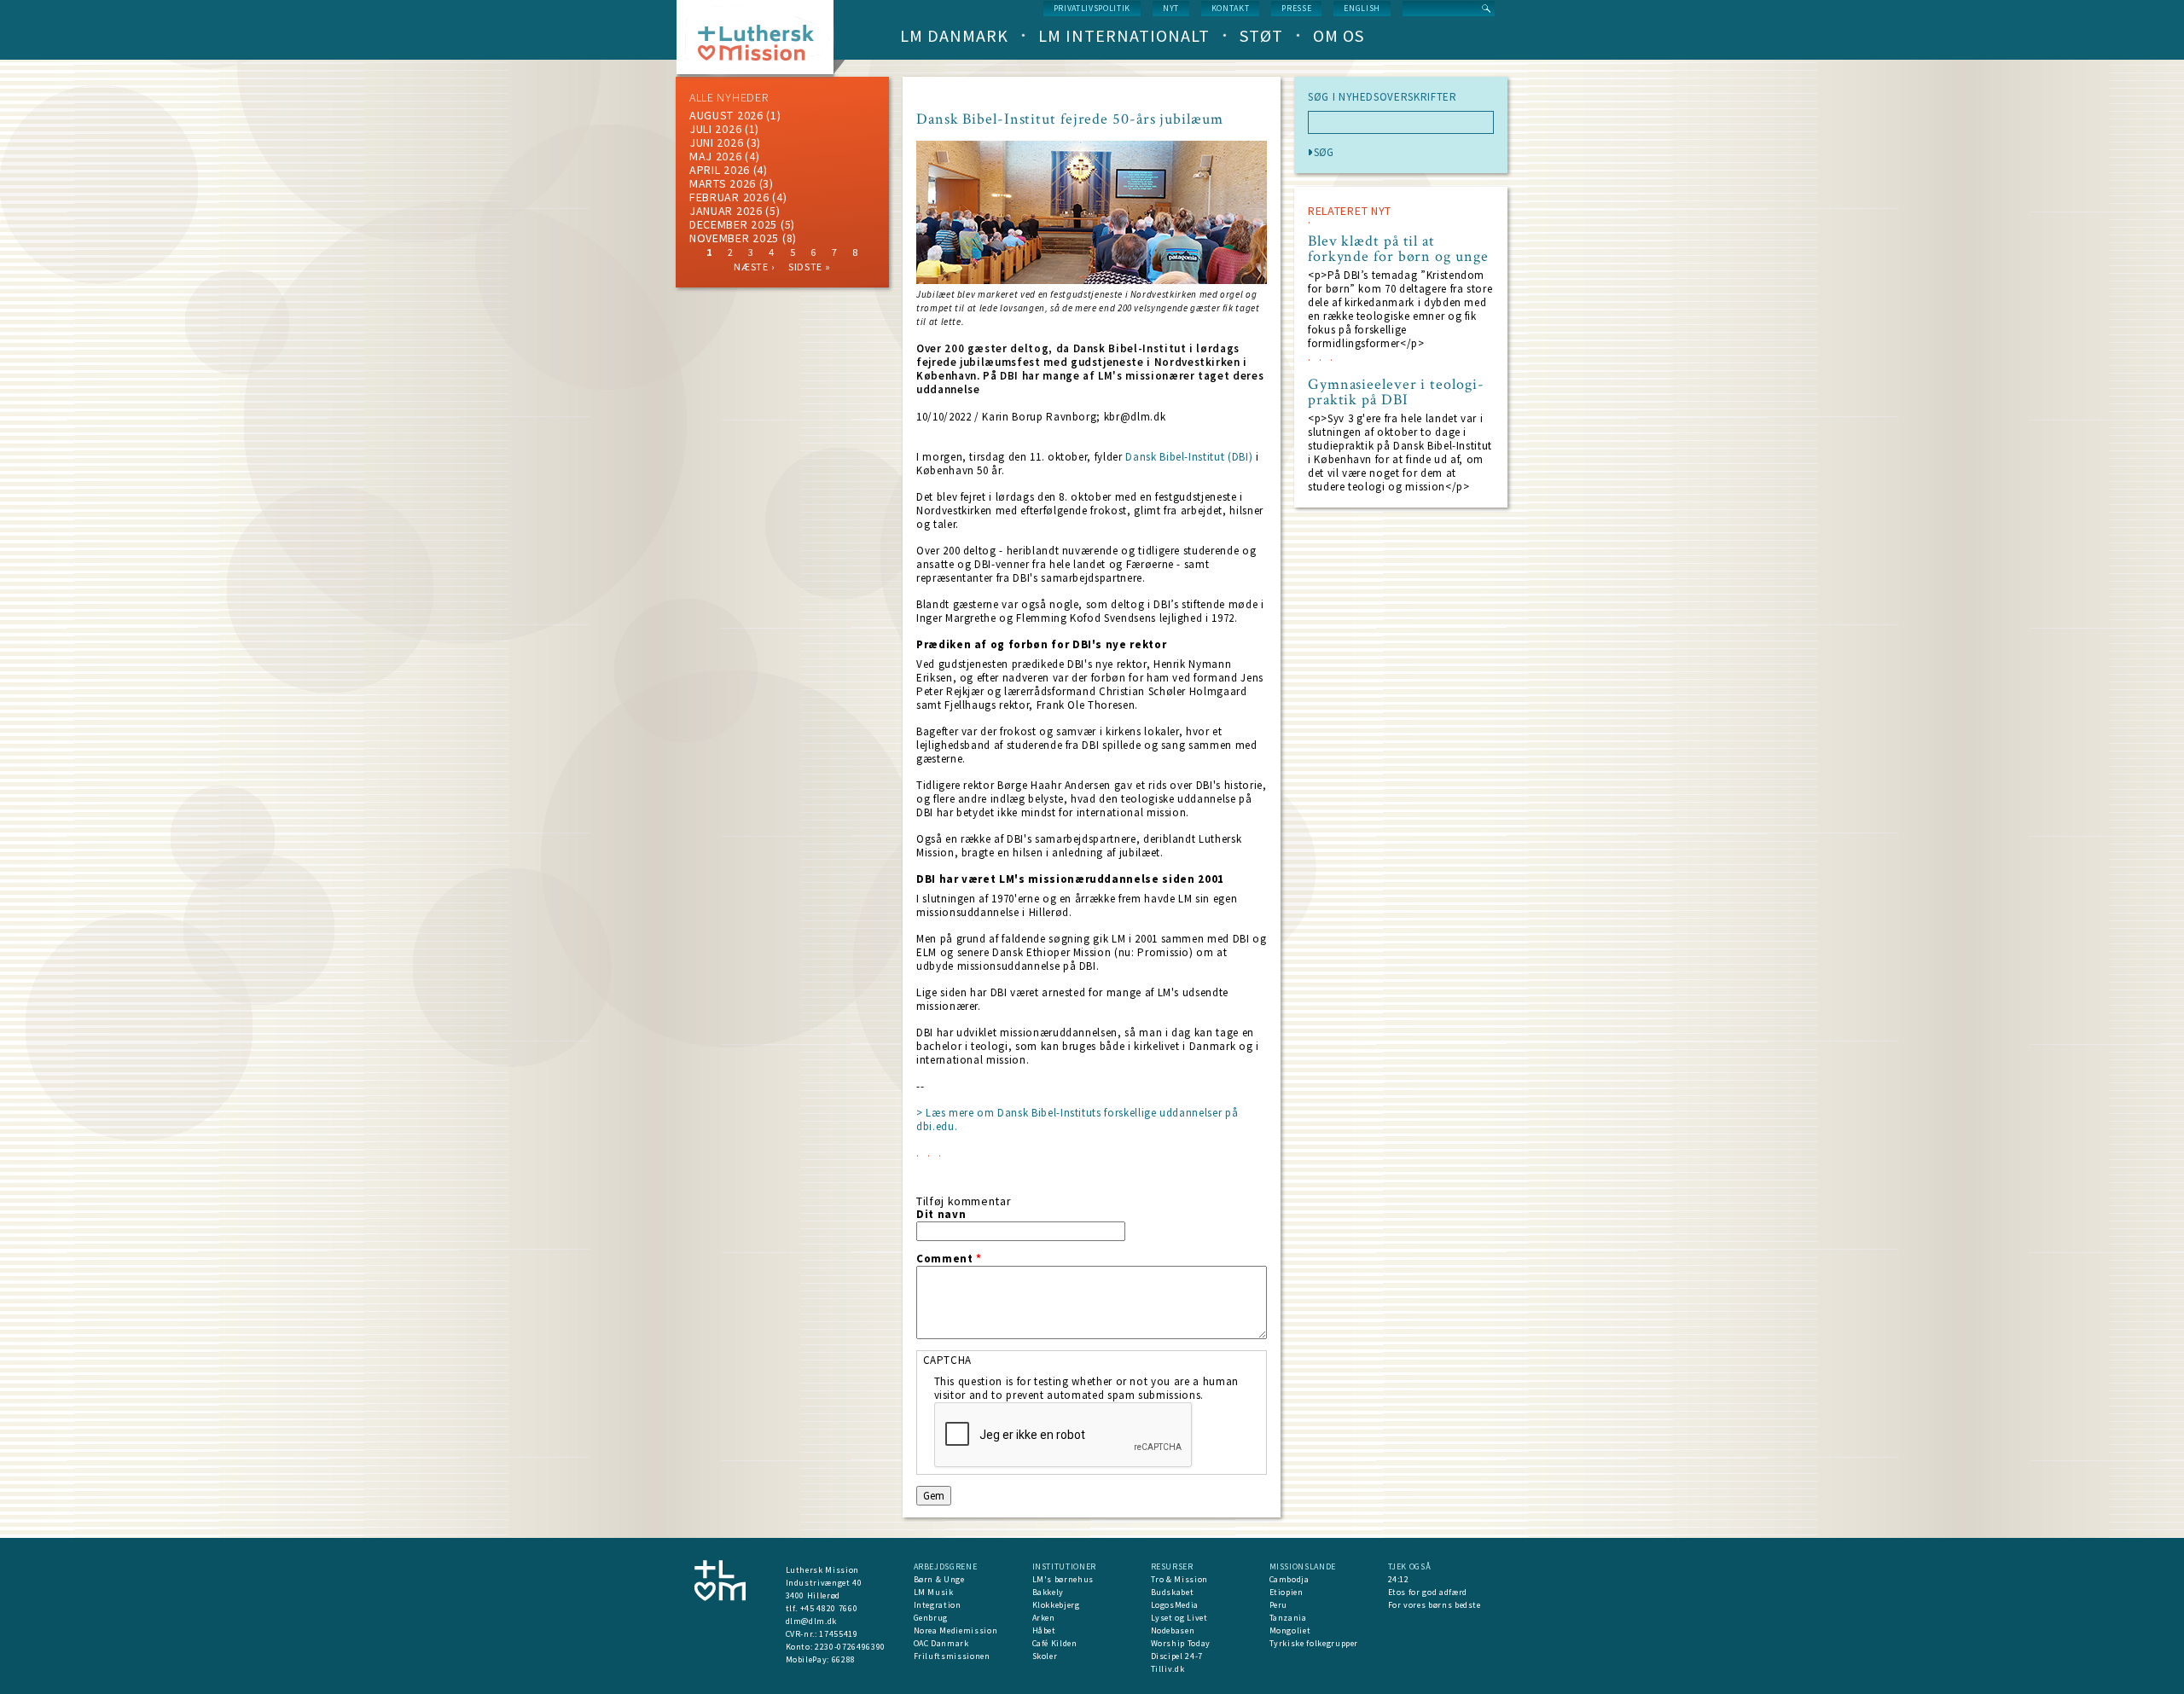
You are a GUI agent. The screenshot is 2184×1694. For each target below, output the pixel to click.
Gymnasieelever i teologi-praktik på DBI (1396, 392)
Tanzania (1288, 1618)
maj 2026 (716, 156)
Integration (938, 1605)
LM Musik (934, 1592)
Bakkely (1048, 1592)
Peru (1279, 1605)
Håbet (1044, 1630)
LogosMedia (1175, 1605)
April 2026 (720, 170)
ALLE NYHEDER (729, 97)
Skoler (1045, 1656)
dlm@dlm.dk (812, 1621)
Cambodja (1289, 1579)
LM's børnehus (1063, 1579)
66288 (844, 1659)
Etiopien (1287, 1592)
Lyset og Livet (1179, 1618)
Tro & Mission (1179, 1579)
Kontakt (1231, 8)
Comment (949, 1259)
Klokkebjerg (1056, 1605)
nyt (1171, 8)
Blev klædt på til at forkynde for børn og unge (1398, 249)
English (1362, 8)
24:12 (1399, 1579)
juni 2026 (716, 142)
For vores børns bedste (1435, 1605)
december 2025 (733, 224)
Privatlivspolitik (1092, 8)
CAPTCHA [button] (948, 1360)
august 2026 (726, 115)
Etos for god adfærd (1428, 1592)
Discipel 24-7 (1177, 1656)
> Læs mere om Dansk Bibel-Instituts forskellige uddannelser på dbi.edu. (1077, 1120)
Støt (1261, 35)
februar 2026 (729, 197)
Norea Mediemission (956, 1630)
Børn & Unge (939, 1579)
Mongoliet (1290, 1630)
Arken (1044, 1618)
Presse (1296, 8)
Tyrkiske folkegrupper (1314, 1643)
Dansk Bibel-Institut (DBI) (1189, 457)
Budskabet (1173, 1592)
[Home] (761, 42)
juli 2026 (715, 129)
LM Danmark (954, 35)
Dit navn (941, 1215)
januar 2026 (726, 211)
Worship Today (1181, 1643)
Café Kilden (1055, 1643)
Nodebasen (1173, 1630)
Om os (1339, 35)
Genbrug (931, 1618)
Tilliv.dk (1168, 1669)
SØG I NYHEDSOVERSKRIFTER (1382, 97)
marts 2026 (723, 183)
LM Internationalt (1124, 35)
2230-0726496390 (850, 1647)
